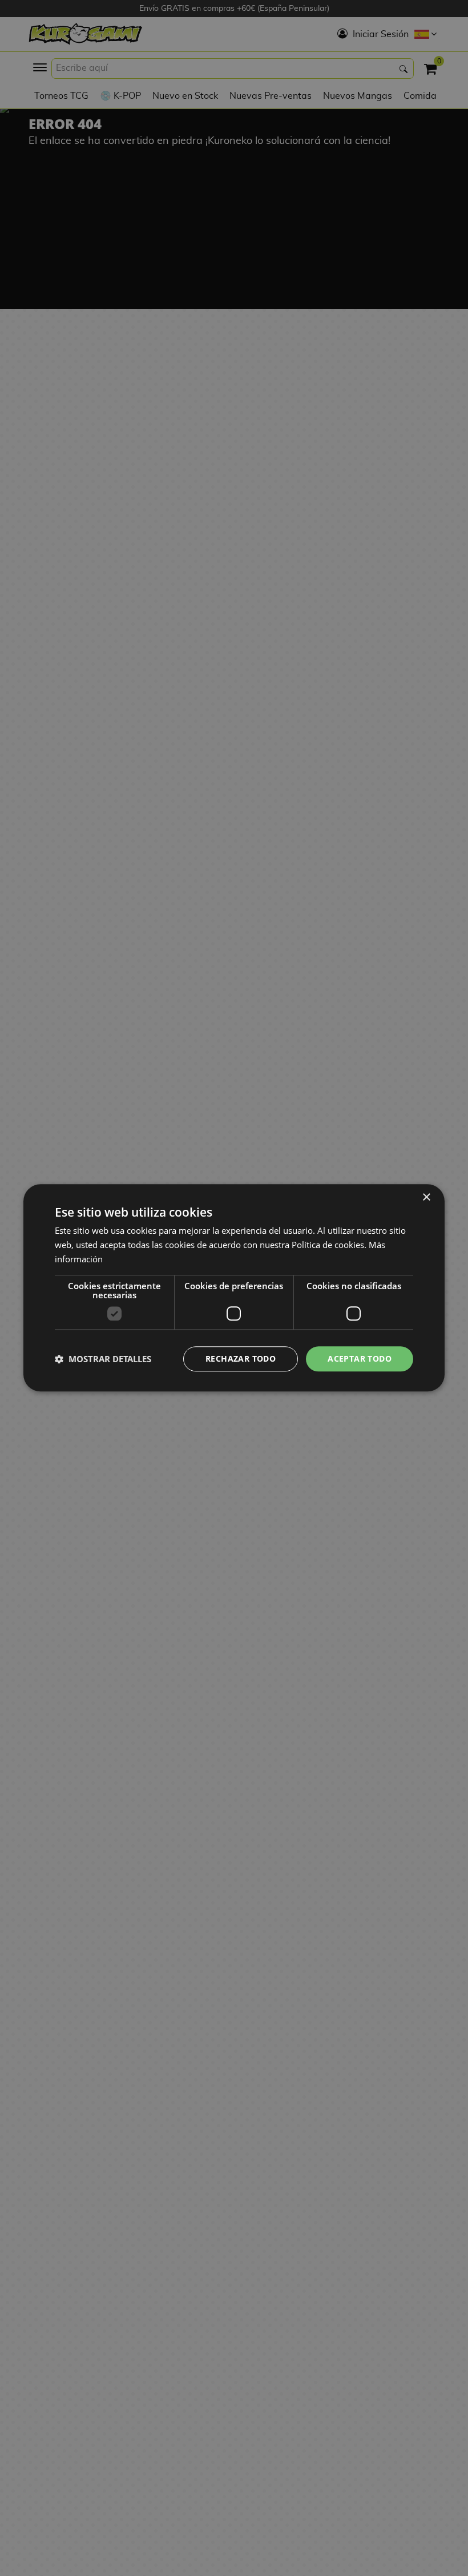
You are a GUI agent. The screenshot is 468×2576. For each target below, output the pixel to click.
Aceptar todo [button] (360, 1359)
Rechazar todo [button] (241, 1359)
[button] (103, 1359)
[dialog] (234, 1288)
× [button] (426, 1198)
